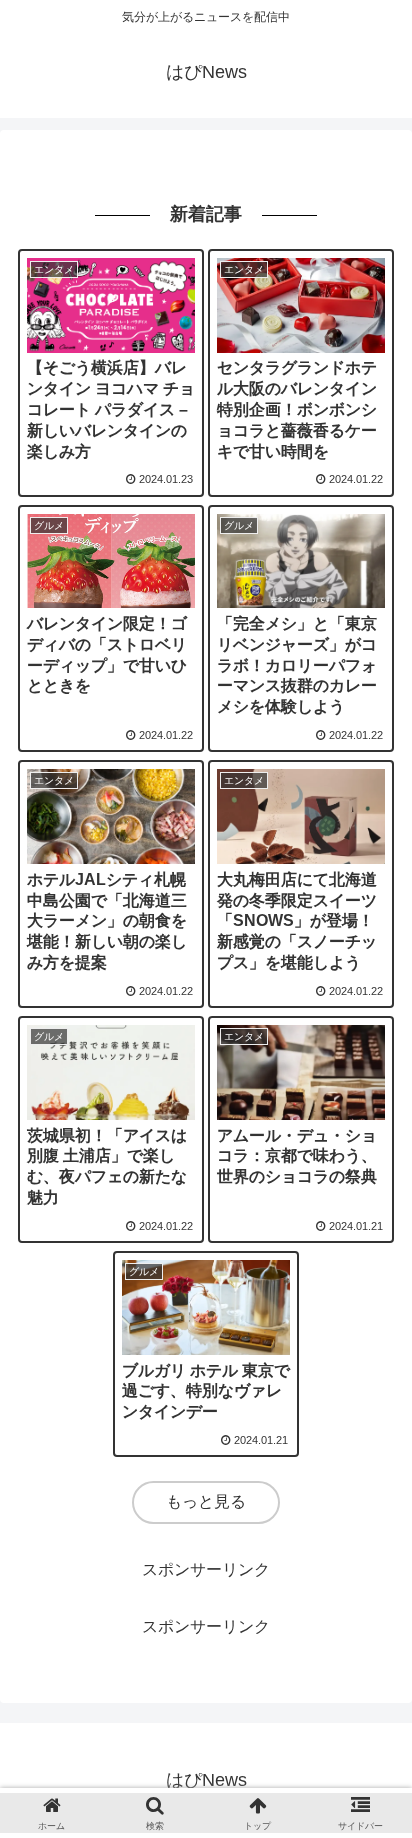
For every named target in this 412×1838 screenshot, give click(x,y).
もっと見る (206, 1501)
